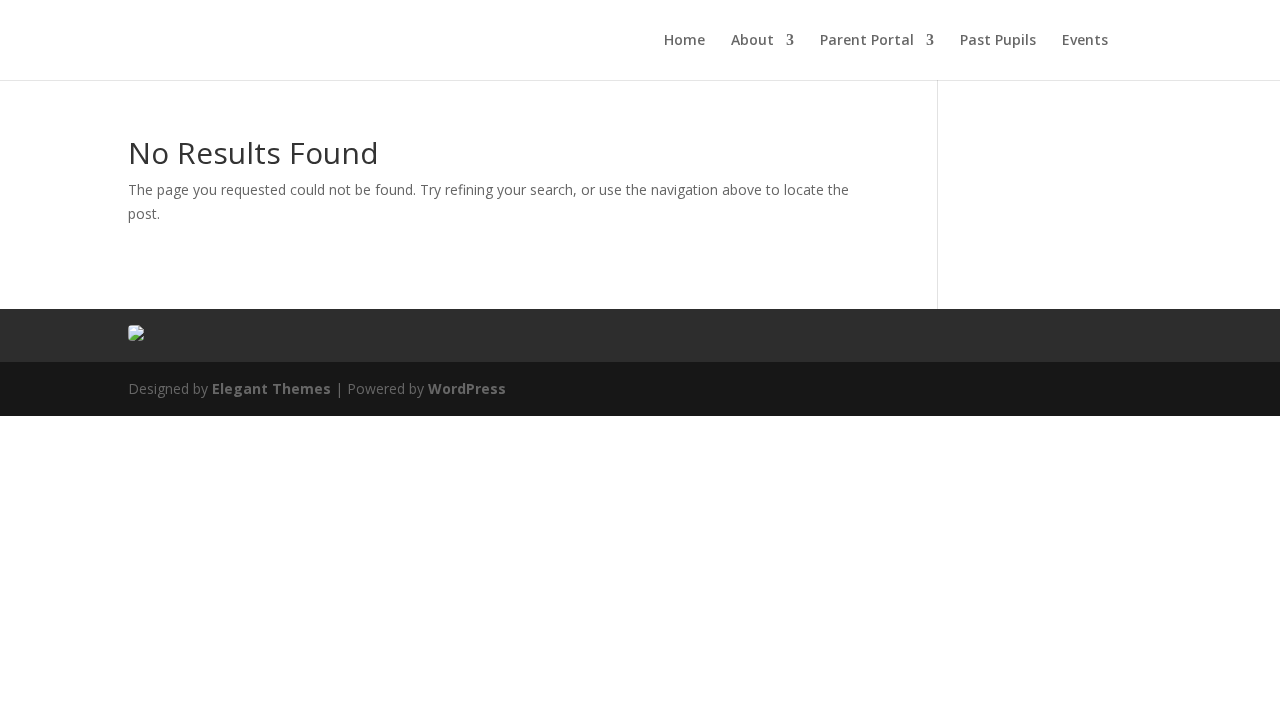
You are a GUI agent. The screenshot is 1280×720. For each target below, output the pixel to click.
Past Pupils (998, 41)
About (752, 41)
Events (1085, 41)
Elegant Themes (271, 388)
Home (684, 41)
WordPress (467, 388)
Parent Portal (867, 41)
